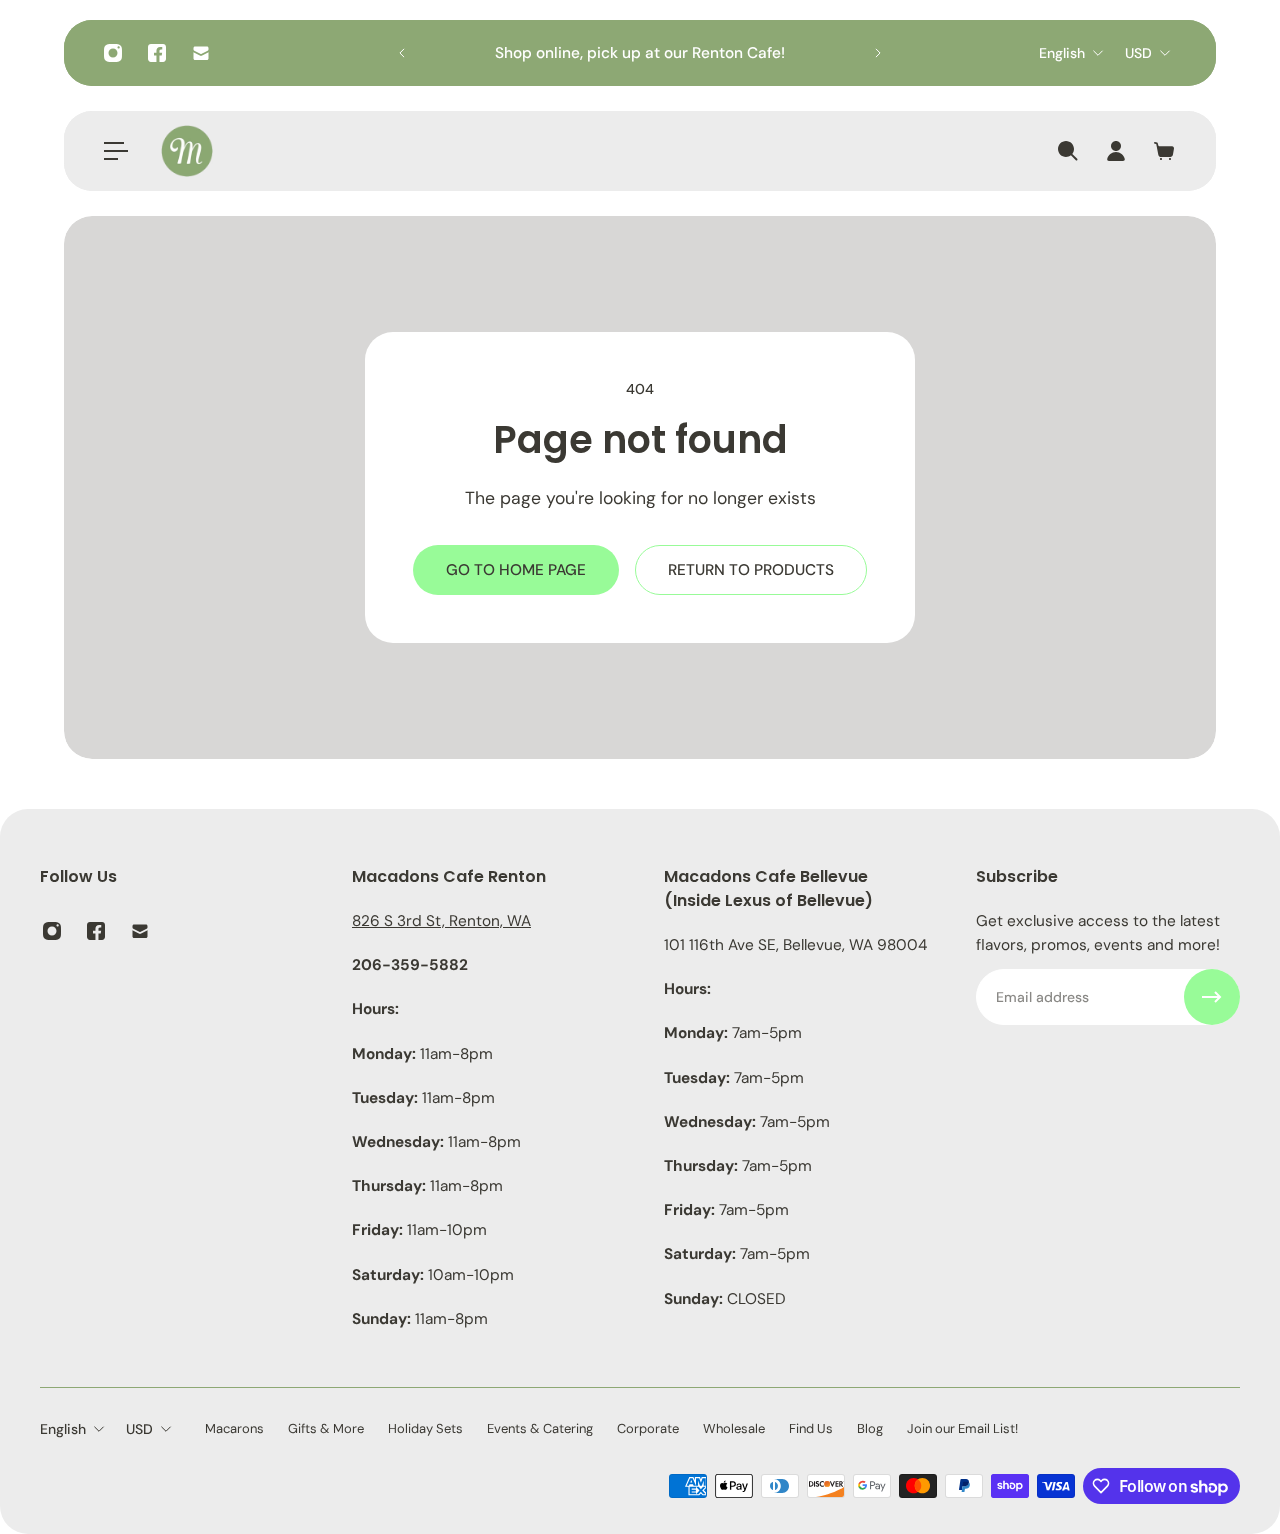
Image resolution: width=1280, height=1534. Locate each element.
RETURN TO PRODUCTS (751, 570)
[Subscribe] (1212, 997)
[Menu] (116, 151)
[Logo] (187, 151)
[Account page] (1116, 151)
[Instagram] (113, 53)
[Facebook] (157, 53)
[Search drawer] (1068, 151)
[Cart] (1164, 151)
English (1062, 53)
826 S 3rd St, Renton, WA (441, 921)
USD (1138, 53)
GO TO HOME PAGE (516, 570)
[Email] (201, 53)
